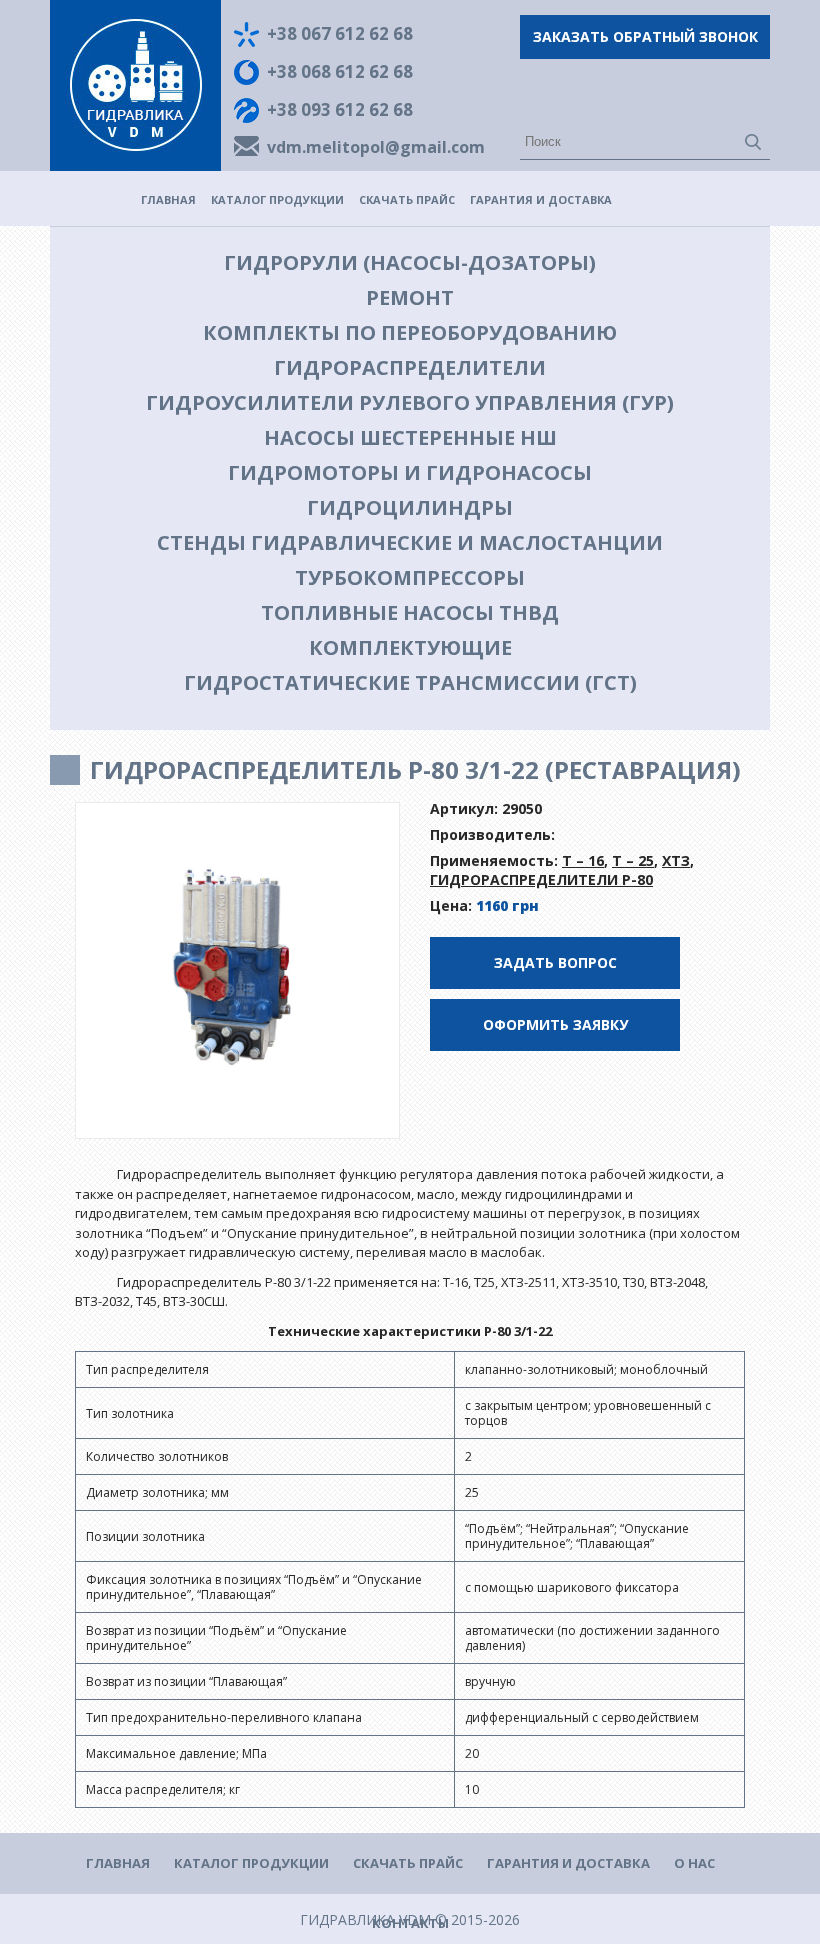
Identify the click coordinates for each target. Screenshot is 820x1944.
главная (168, 199)
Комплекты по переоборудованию (410, 332)
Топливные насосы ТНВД (410, 612)
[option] (238, 971)
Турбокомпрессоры (410, 577)
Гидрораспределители (410, 367)
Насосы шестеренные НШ (410, 437)
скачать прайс (407, 199)
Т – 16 (583, 860)
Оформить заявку (555, 1024)
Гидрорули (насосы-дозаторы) (410, 262)
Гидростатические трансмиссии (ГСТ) (410, 682)
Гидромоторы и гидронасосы (410, 472)
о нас (694, 1863)
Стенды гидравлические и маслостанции (410, 542)
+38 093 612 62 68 (340, 109)
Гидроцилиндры (410, 507)
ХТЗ (676, 860)
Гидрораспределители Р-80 (541, 879)
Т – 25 (633, 860)
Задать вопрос (555, 962)
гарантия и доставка (541, 199)
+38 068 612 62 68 (340, 71)
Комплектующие (410, 647)
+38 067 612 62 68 (340, 33)
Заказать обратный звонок (645, 36)
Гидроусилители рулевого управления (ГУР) (410, 402)
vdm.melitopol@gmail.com (376, 147)
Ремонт (410, 297)
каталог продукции (277, 199)
